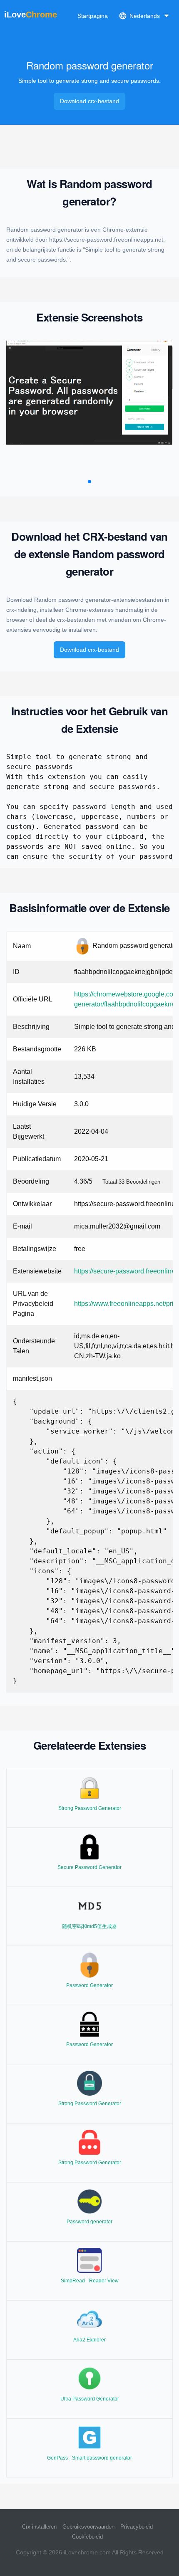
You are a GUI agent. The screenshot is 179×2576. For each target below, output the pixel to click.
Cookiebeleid (87, 2537)
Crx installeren (39, 2527)
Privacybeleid (137, 2527)
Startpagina (93, 16)
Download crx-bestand (89, 101)
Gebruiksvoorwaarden (88, 2527)
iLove (31, 15)
